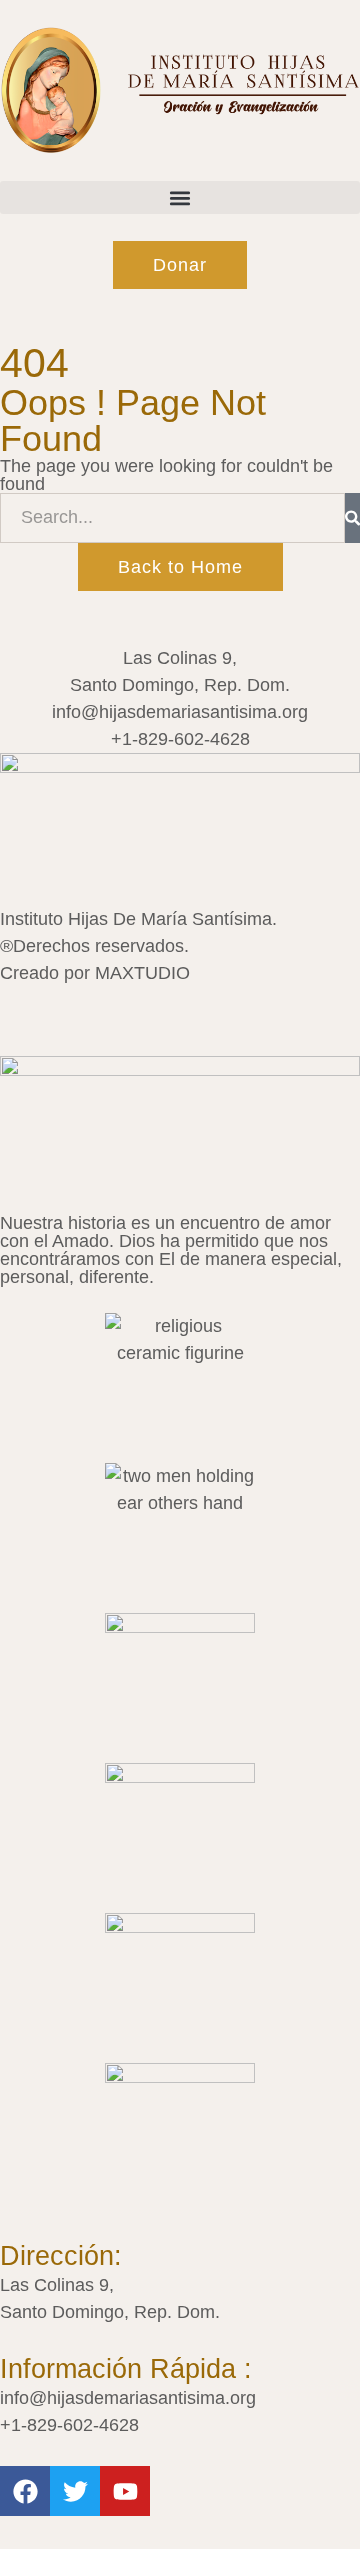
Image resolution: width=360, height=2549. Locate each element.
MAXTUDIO (142, 973)
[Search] (352, 518)
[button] (180, 197)
